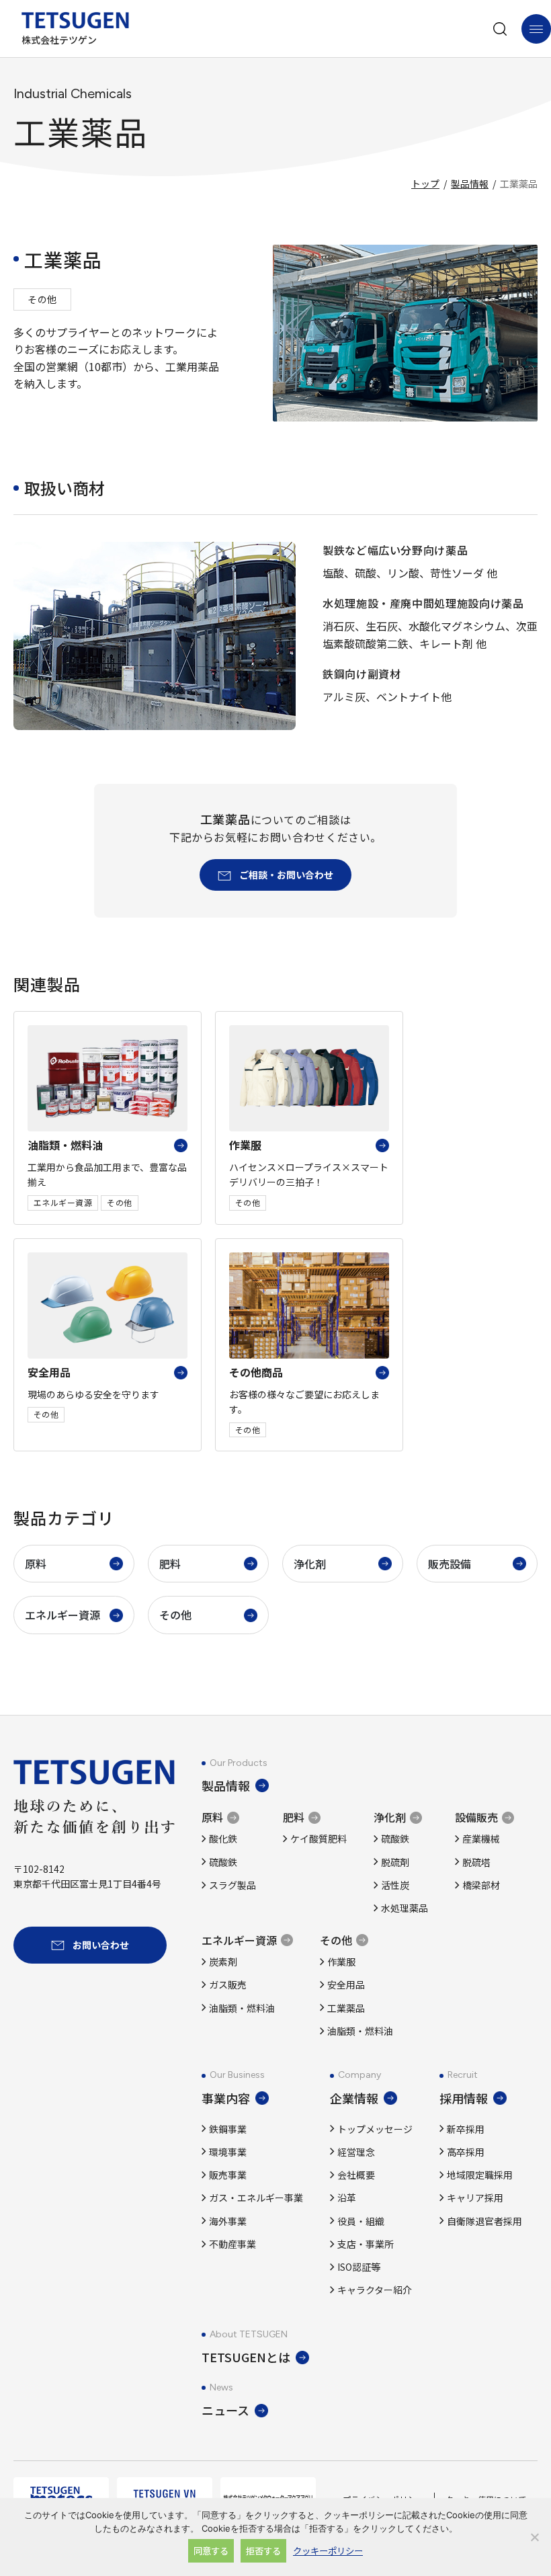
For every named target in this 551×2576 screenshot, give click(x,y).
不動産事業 (232, 2244)
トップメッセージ (375, 2129)
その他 (175, 1615)
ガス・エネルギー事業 (256, 2198)
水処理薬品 (405, 1908)
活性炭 (395, 1885)
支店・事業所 (366, 2244)
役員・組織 (361, 2221)
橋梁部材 (481, 1885)
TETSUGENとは (246, 2357)
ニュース (225, 2410)
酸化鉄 (223, 1839)
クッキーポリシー (328, 2551)
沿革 (347, 2198)
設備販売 (476, 1817)
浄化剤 (310, 1564)
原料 (36, 1564)
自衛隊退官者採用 (484, 2221)
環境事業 (228, 2152)
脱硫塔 (476, 1862)
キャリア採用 (475, 2198)
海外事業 (228, 2221)
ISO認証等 (359, 2267)
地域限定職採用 (480, 2175)
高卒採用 (466, 2152)
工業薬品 (346, 2008)
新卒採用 (466, 2129)
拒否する (263, 2551)
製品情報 (470, 184)
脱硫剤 (395, 1862)
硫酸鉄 (223, 1862)
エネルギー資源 (62, 1615)
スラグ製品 (232, 1885)
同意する (211, 2551)
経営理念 (356, 2152)
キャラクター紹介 (375, 2290)
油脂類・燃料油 (242, 2008)
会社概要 (356, 2175)
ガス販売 (228, 1984)
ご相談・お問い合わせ (286, 875)
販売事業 (228, 2175)
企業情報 (354, 2098)
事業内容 (226, 2098)
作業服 (341, 1962)
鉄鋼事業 (228, 2129)
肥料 (170, 1564)
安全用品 (346, 1984)
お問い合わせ (101, 1945)
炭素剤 (223, 1962)
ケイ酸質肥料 (319, 1839)
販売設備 (450, 1564)
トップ (425, 184)
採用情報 (464, 2098)
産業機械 (481, 1839)
